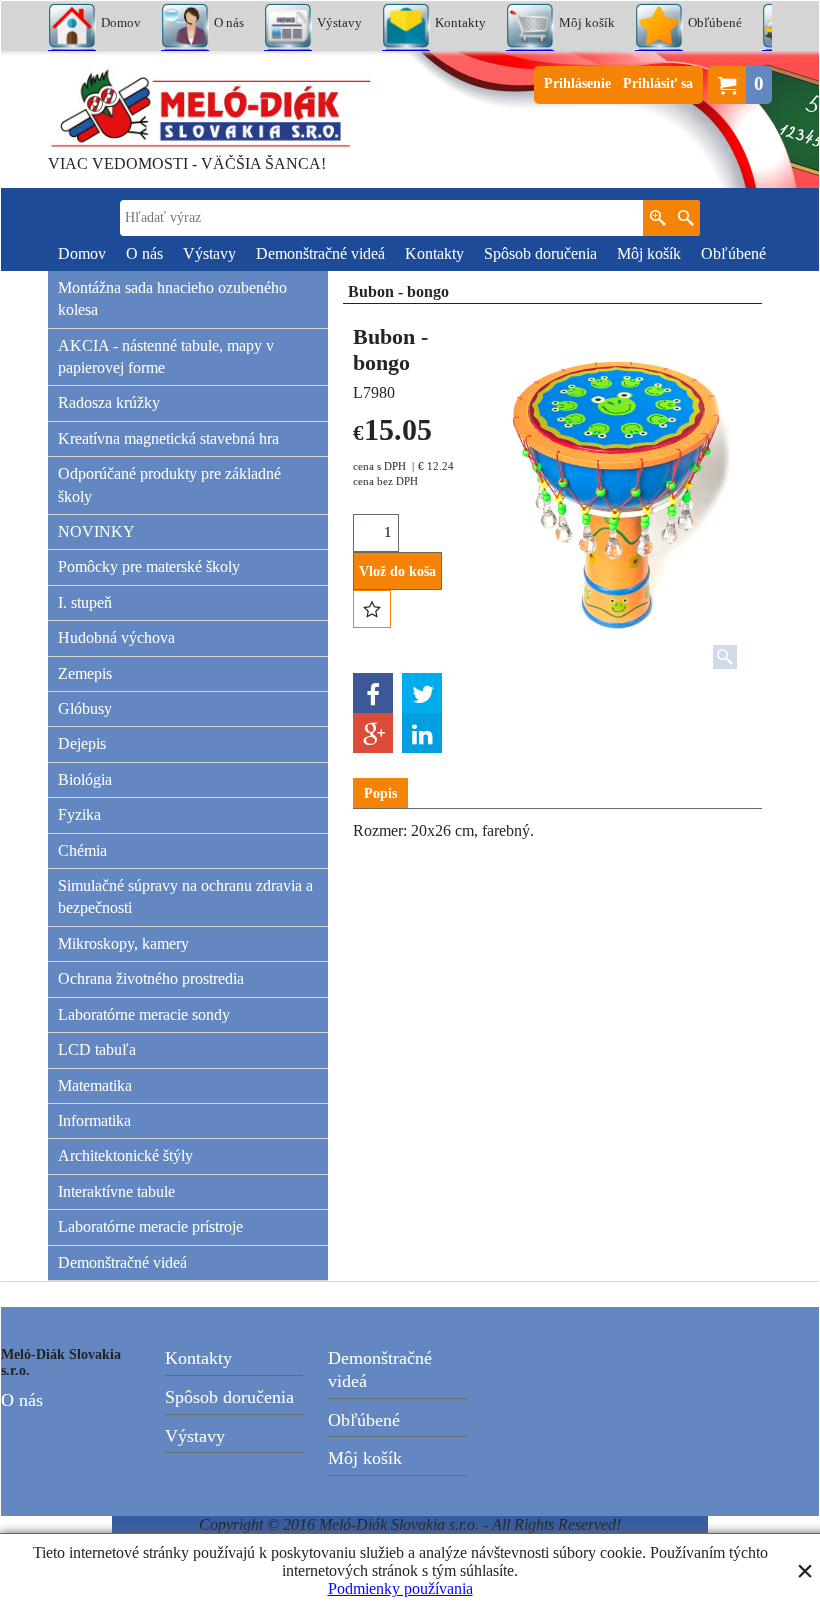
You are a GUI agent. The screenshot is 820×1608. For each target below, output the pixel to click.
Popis (380, 793)
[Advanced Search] (657, 218)
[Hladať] (685, 218)
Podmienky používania (400, 1588)
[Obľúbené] (372, 609)
